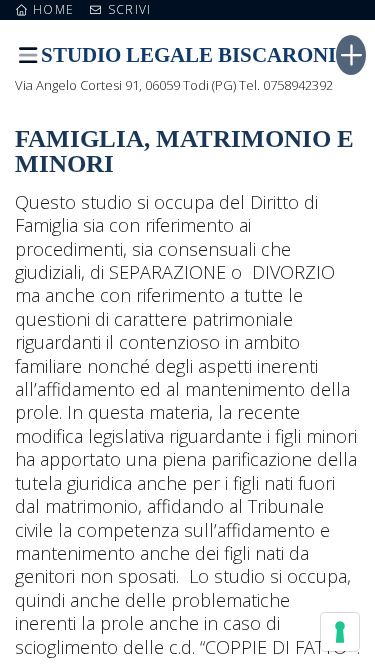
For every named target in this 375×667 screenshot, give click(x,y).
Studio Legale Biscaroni (188, 55)
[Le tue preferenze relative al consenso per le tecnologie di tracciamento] (340, 632)
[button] (28, 55)
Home (52, 9)
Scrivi (127, 9)
